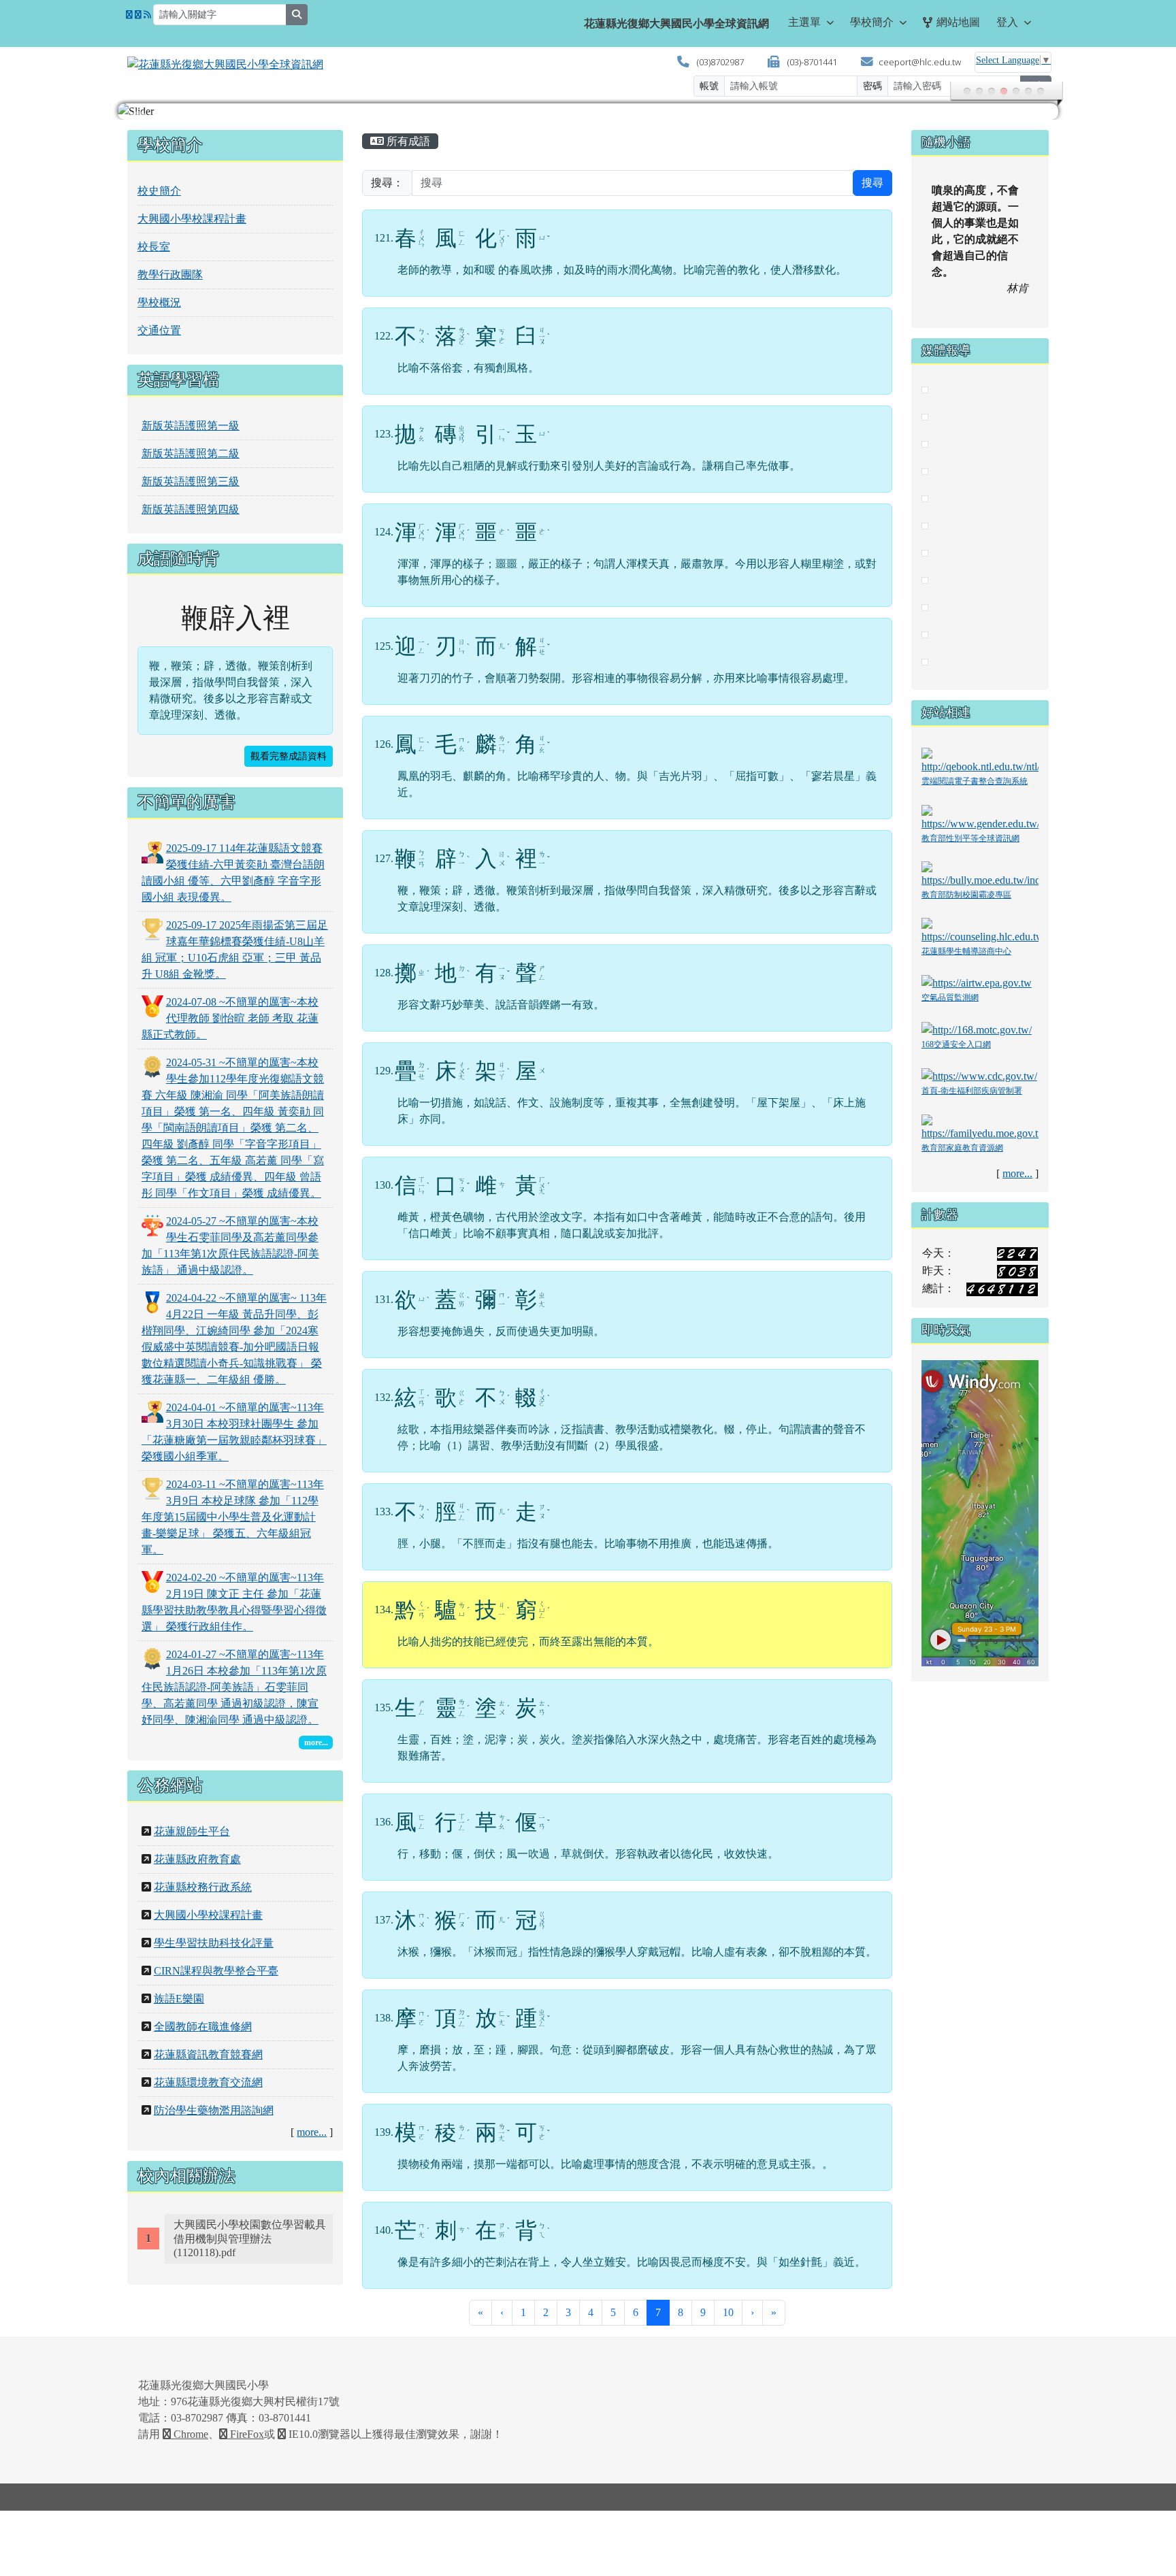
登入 (1007, 22)
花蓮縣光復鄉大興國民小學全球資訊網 (676, 23)
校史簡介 (159, 191)
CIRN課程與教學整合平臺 (216, 1971)
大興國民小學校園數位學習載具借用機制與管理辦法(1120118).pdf (250, 2239)
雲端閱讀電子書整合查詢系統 (975, 781)
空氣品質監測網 (950, 997)
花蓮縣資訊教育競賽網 (208, 2054)
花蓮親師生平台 (192, 1831)
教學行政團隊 (170, 275)
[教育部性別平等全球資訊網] (980, 817)
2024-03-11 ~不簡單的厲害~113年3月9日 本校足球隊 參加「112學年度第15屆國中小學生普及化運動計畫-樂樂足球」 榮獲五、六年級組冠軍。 (233, 1517)
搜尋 (872, 183)
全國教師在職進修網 (203, 2027)
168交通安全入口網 (956, 1044)
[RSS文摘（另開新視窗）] (147, 15)
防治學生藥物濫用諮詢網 (214, 2110)
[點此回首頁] (588, 112)
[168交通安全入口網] (977, 1029)
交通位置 (159, 330)
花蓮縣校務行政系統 (203, 1887)
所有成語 (407, 141)
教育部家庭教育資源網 (962, 1148)
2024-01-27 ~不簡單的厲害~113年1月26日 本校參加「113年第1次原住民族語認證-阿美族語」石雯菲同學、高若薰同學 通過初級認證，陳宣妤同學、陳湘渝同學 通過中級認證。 (234, 1687)
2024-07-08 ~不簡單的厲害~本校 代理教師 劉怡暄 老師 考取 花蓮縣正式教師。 (230, 1018)
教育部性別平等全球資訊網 (970, 838)
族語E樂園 (179, 1999)
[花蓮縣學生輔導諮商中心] (980, 930)
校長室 (154, 247)
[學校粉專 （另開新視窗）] (129, 15)
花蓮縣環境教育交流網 (208, 2082)
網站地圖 (958, 22)
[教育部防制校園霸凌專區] (980, 873)
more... (312, 2132)
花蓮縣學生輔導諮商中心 (966, 951)
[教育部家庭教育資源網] (980, 1126)
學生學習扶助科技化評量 (214, 1943)
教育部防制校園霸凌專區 (966, 895)
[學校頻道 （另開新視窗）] (138, 15)
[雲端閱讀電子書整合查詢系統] (980, 760)
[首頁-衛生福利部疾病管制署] (979, 1075)
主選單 (804, 22)
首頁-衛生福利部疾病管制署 (972, 1091)
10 (728, 2312)
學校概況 (159, 302)
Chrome (190, 2434)
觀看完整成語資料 (289, 756)
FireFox (246, 2434)
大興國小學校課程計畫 (192, 219)
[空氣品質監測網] (977, 982)
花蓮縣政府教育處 (197, 1859)
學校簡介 (872, 22)
